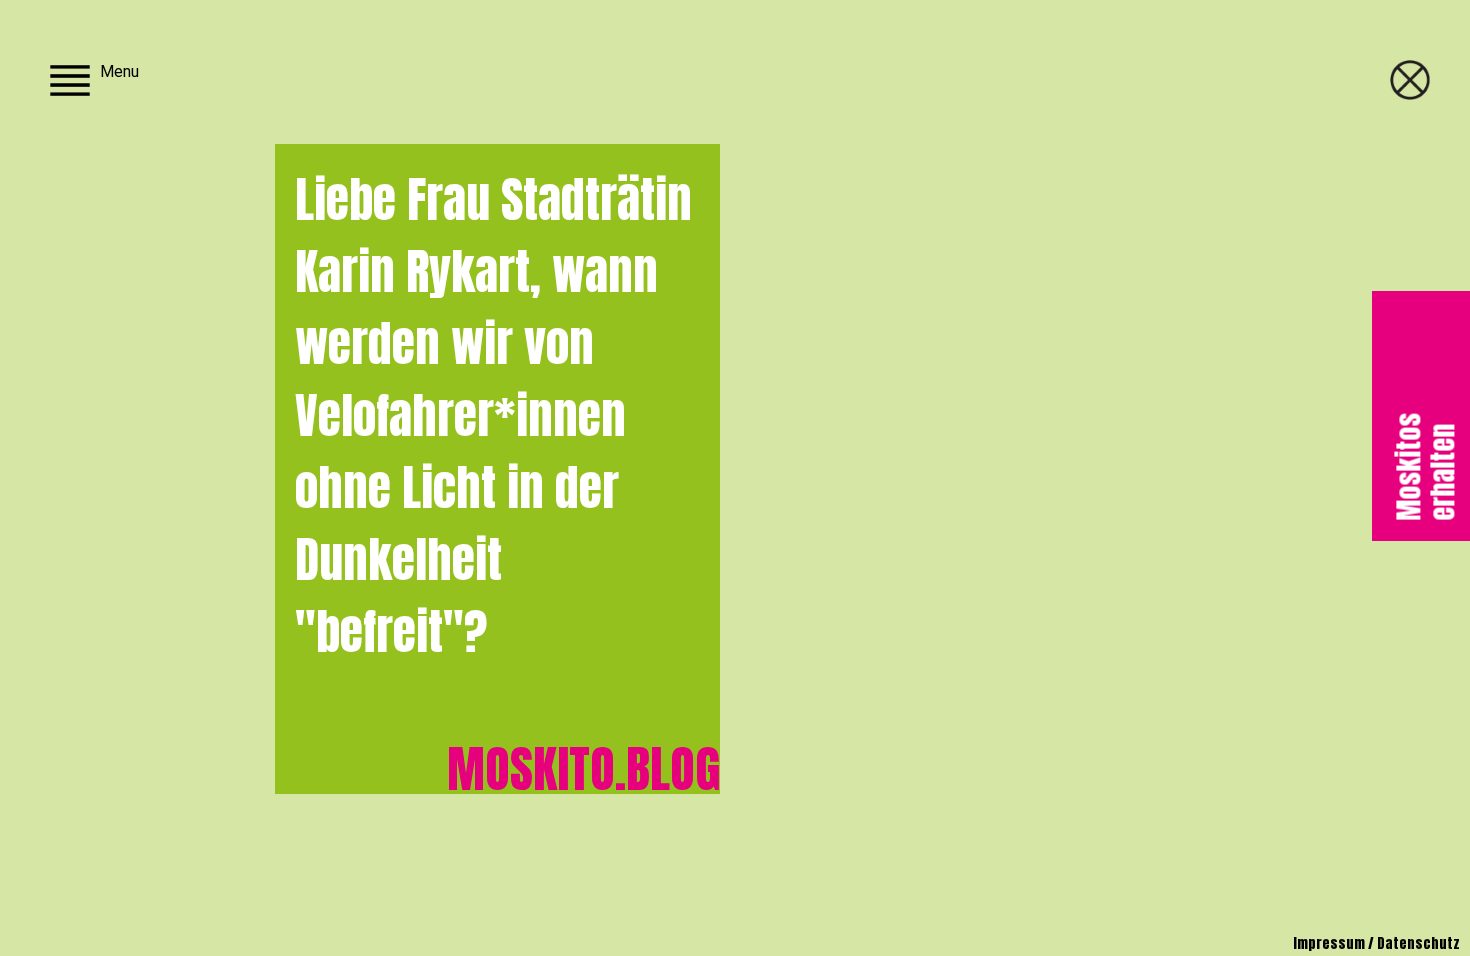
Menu (119, 71)
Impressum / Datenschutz (1376, 943)
